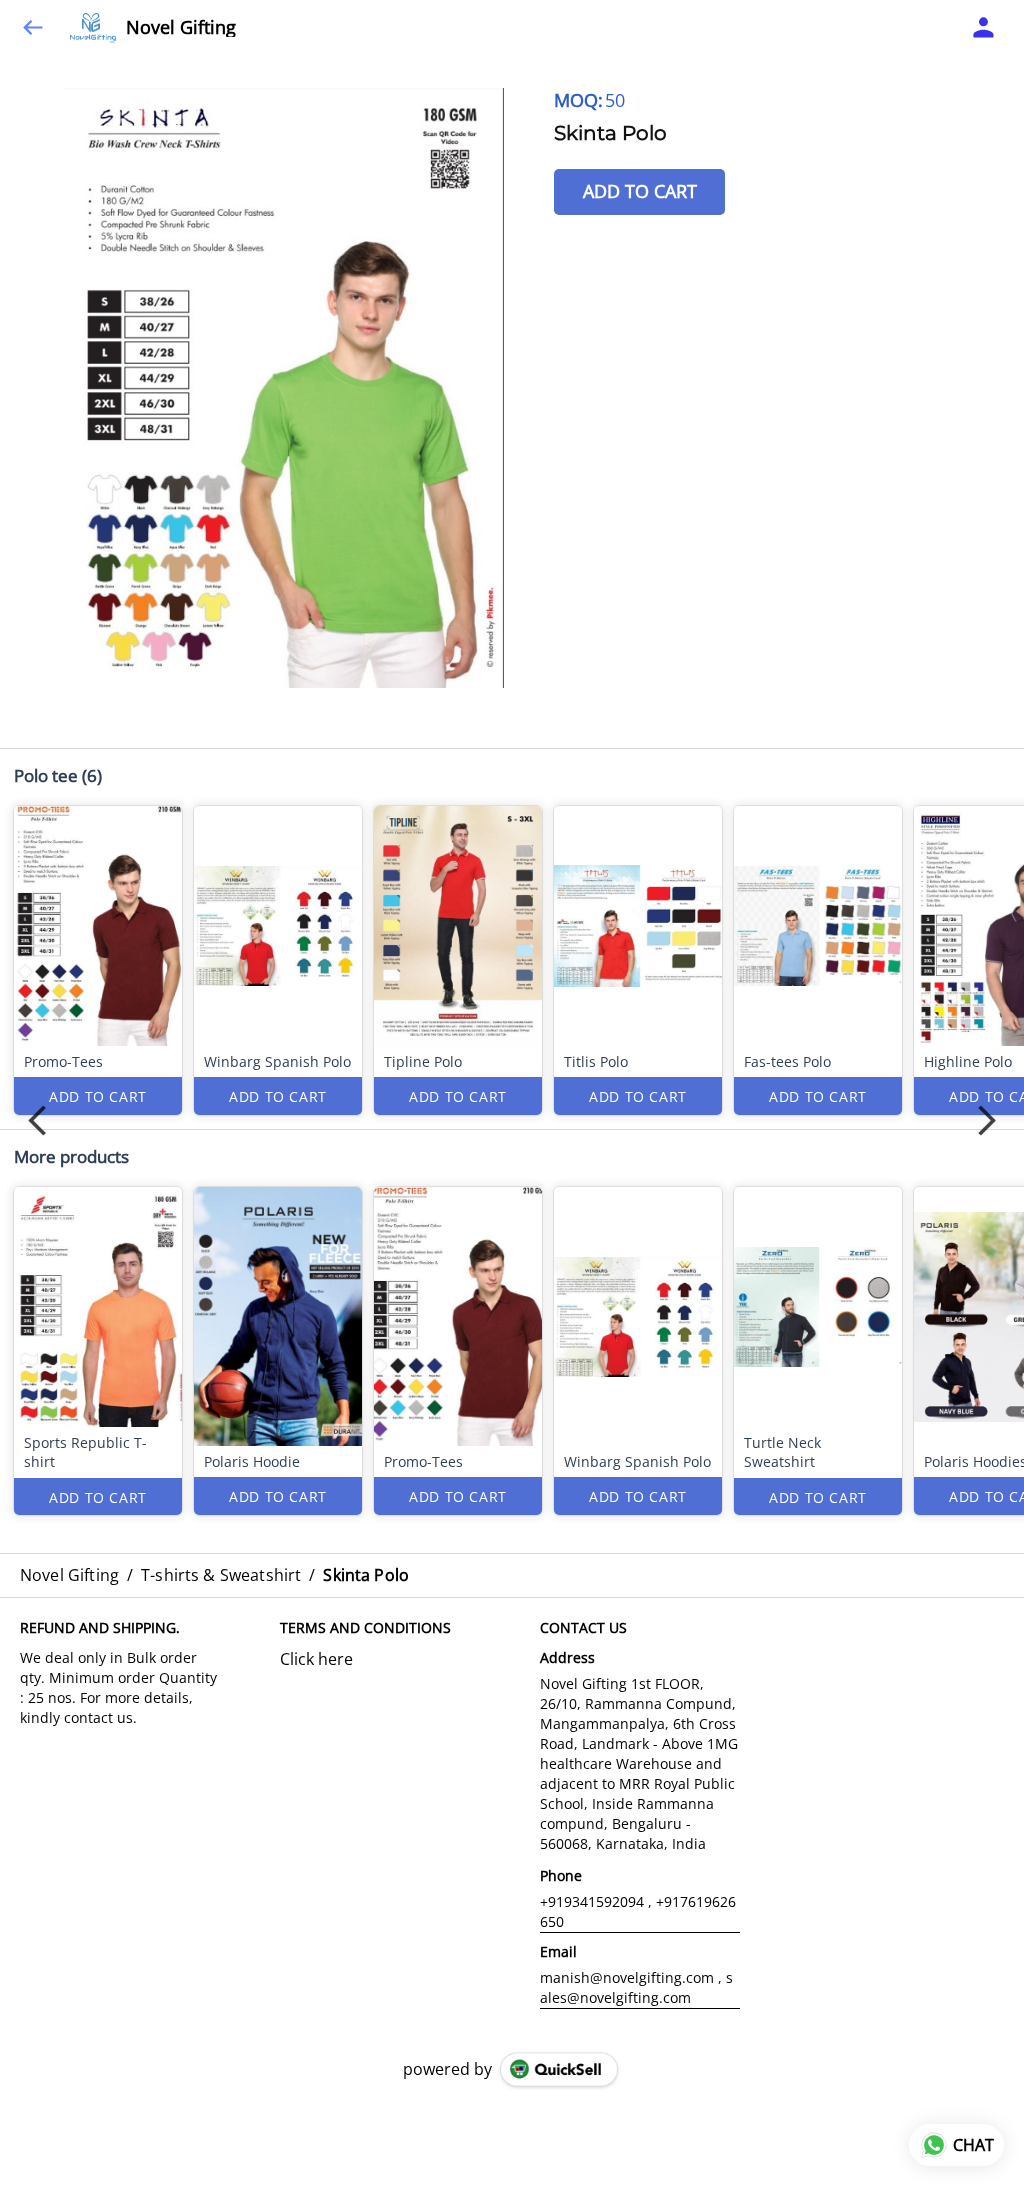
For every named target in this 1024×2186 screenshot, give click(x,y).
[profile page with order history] (984, 28)
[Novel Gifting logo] (93, 28)
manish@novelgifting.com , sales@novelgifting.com (636, 1987)
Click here (316, 1659)
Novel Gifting (181, 28)
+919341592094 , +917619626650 (638, 1911)
